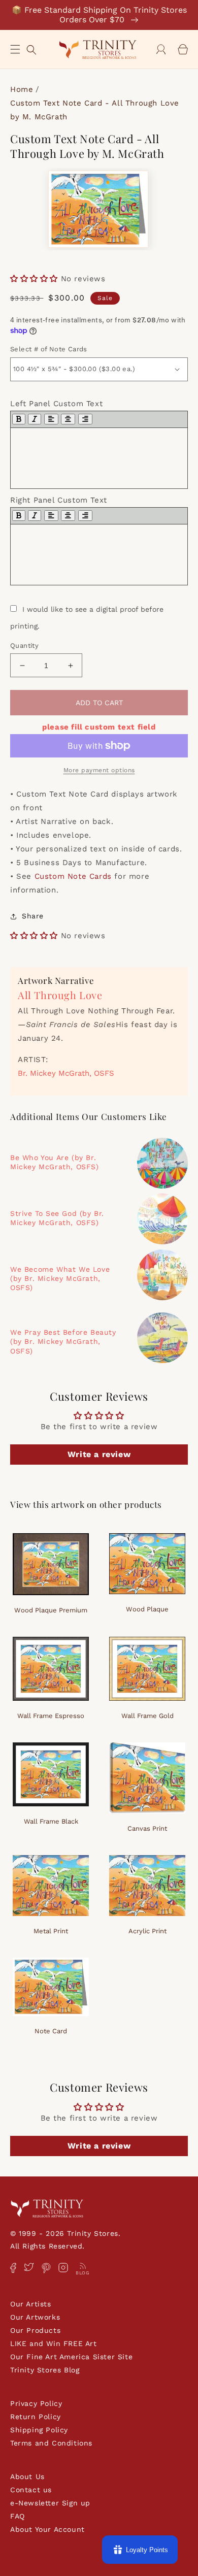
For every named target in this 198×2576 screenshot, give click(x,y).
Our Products (35, 2330)
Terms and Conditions (51, 2443)
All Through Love (60, 995)
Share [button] (33, 916)
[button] (15, 49)
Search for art (31, 48)
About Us (27, 2476)
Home (22, 89)
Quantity (24, 646)
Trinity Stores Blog (45, 2370)
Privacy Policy (36, 2403)
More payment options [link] (99, 770)
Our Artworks (35, 2317)
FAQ (18, 2516)
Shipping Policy (39, 2430)
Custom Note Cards (73, 876)
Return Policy (36, 2417)
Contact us (31, 2490)
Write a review (99, 1454)
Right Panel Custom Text (59, 500)
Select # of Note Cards (49, 349)
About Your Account (47, 2529)
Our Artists (31, 2304)
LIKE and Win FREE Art (54, 2343)
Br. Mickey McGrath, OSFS (66, 1073)
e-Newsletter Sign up (50, 2503)
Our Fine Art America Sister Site (71, 2357)
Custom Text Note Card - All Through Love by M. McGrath (95, 110)
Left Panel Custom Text (56, 404)
